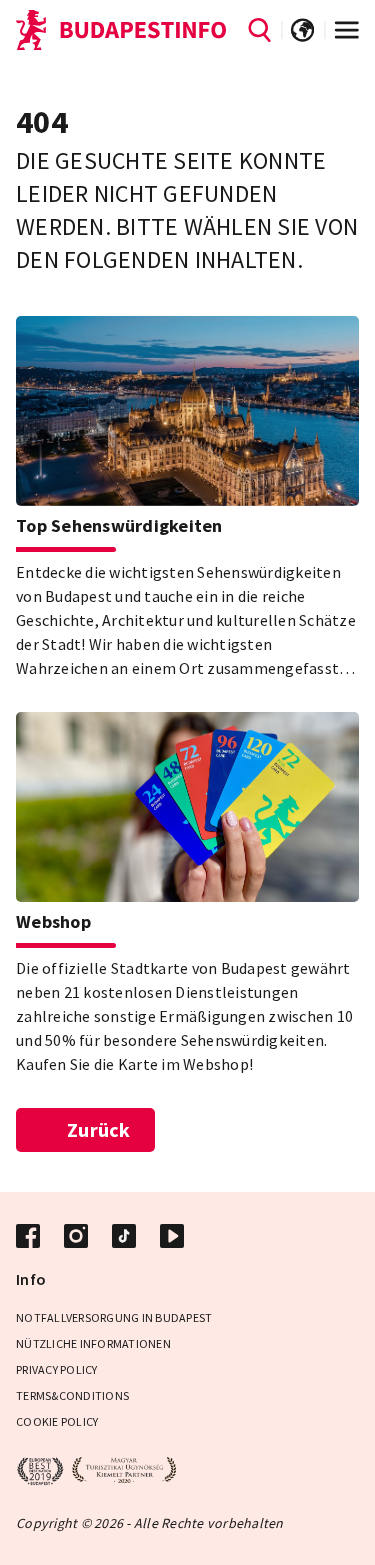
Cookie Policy (57, 1421)
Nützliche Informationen (93, 1343)
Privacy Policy (57, 1369)
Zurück (99, 1129)
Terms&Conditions (72, 1395)
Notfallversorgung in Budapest (114, 1317)
